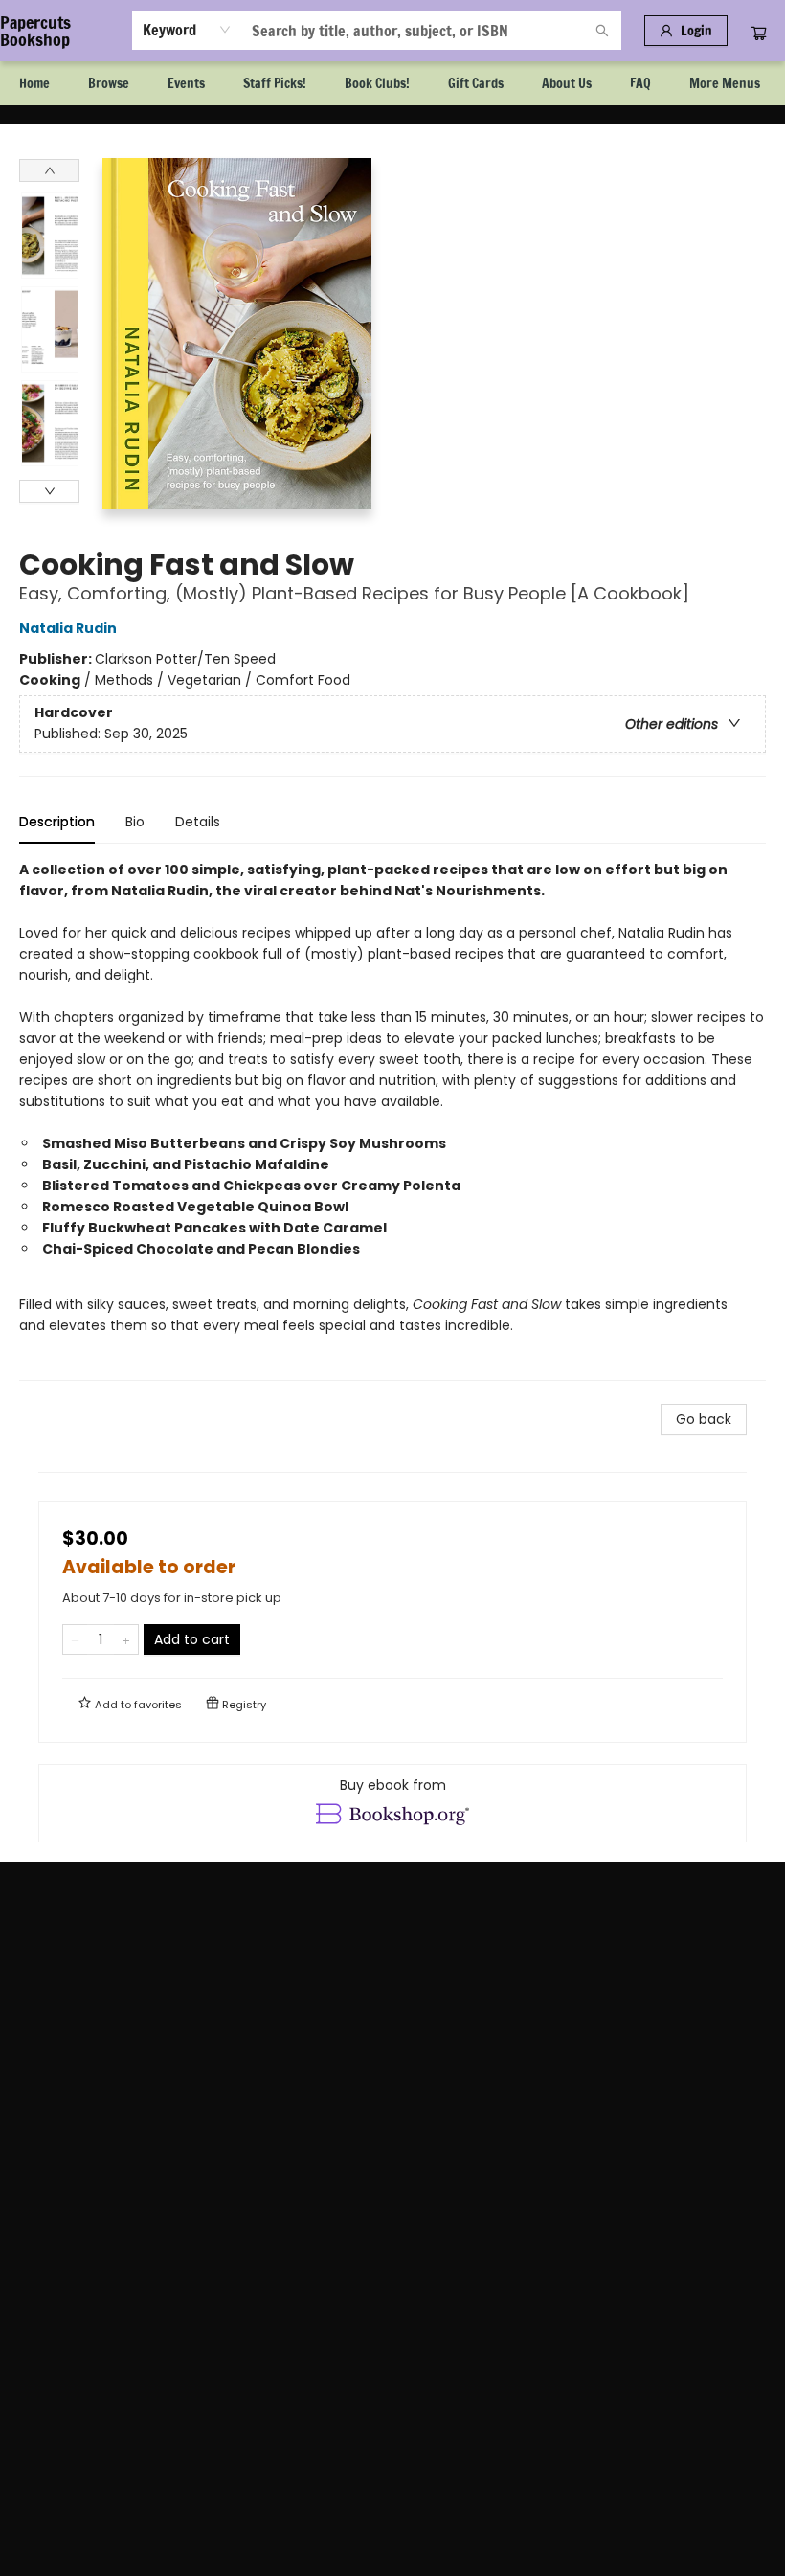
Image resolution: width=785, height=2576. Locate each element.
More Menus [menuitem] (725, 83)
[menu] (392, 83)
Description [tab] (57, 822)
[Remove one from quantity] (75, 1639)
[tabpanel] (392, 1120)
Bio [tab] (135, 822)
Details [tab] (198, 822)
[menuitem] (34, 83)
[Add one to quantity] (126, 1639)
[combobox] (187, 30)
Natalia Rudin (68, 628)
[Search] (602, 31)
